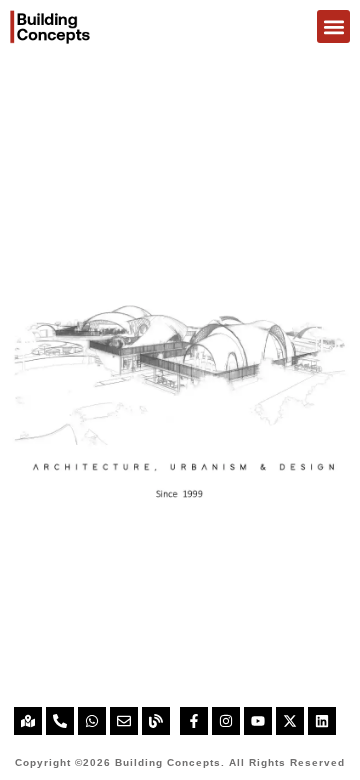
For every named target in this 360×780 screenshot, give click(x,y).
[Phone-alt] (60, 721)
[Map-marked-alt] (28, 721)
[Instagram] (226, 721)
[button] (333, 26)
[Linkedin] (322, 721)
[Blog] (156, 721)
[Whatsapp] (92, 721)
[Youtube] (258, 721)
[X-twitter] (290, 721)
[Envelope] (124, 721)
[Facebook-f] (194, 721)
